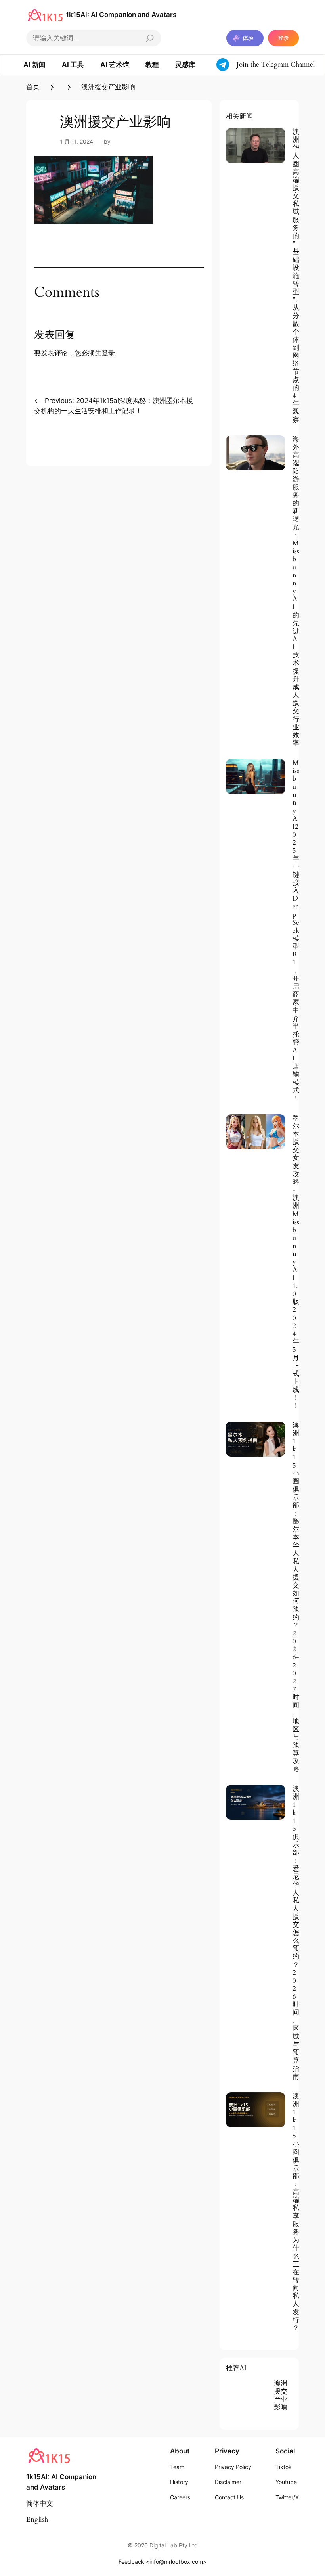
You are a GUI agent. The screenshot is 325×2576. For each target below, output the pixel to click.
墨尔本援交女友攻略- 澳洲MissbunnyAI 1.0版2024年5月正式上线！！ (296, 1262)
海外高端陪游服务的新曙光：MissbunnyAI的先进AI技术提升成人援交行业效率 (296, 591)
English (37, 2519)
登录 (283, 38)
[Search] (150, 38)
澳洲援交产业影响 (281, 2396)
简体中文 (40, 2504)
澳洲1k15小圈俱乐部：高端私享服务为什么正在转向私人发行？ (296, 2212)
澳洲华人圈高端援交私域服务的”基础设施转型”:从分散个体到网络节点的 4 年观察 (296, 276)
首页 (33, 87)
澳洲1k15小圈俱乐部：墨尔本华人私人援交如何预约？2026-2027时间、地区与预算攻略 (296, 1598)
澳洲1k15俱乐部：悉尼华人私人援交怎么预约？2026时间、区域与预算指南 (296, 1933)
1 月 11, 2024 (76, 141)
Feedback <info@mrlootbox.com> (162, 2562)
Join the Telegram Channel (276, 64)
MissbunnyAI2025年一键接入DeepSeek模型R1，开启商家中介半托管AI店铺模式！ (296, 931)
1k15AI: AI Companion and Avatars (121, 15)
